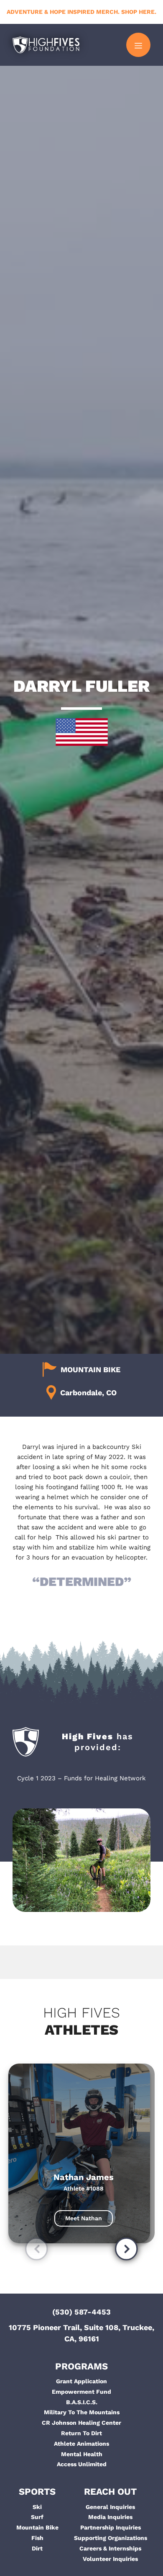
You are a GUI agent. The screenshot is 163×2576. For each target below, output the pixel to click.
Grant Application (81, 2381)
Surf (37, 2517)
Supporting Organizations (111, 2538)
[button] (37, 2251)
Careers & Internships (110, 2548)
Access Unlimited (82, 2464)
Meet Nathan (84, 2218)
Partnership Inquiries (111, 2527)
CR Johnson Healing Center (81, 2423)
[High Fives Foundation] (46, 45)
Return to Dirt (81, 2433)
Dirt (37, 2548)
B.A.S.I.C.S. (82, 2402)
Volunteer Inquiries (110, 2559)
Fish (37, 2538)
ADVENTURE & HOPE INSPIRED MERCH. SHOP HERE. (81, 12)
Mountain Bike (37, 2527)
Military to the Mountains (82, 2412)
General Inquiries (110, 2507)
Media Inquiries (110, 2517)
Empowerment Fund (81, 2392)
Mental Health (82, 2454)
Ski (37, 2507)
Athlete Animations (81, 2444)
